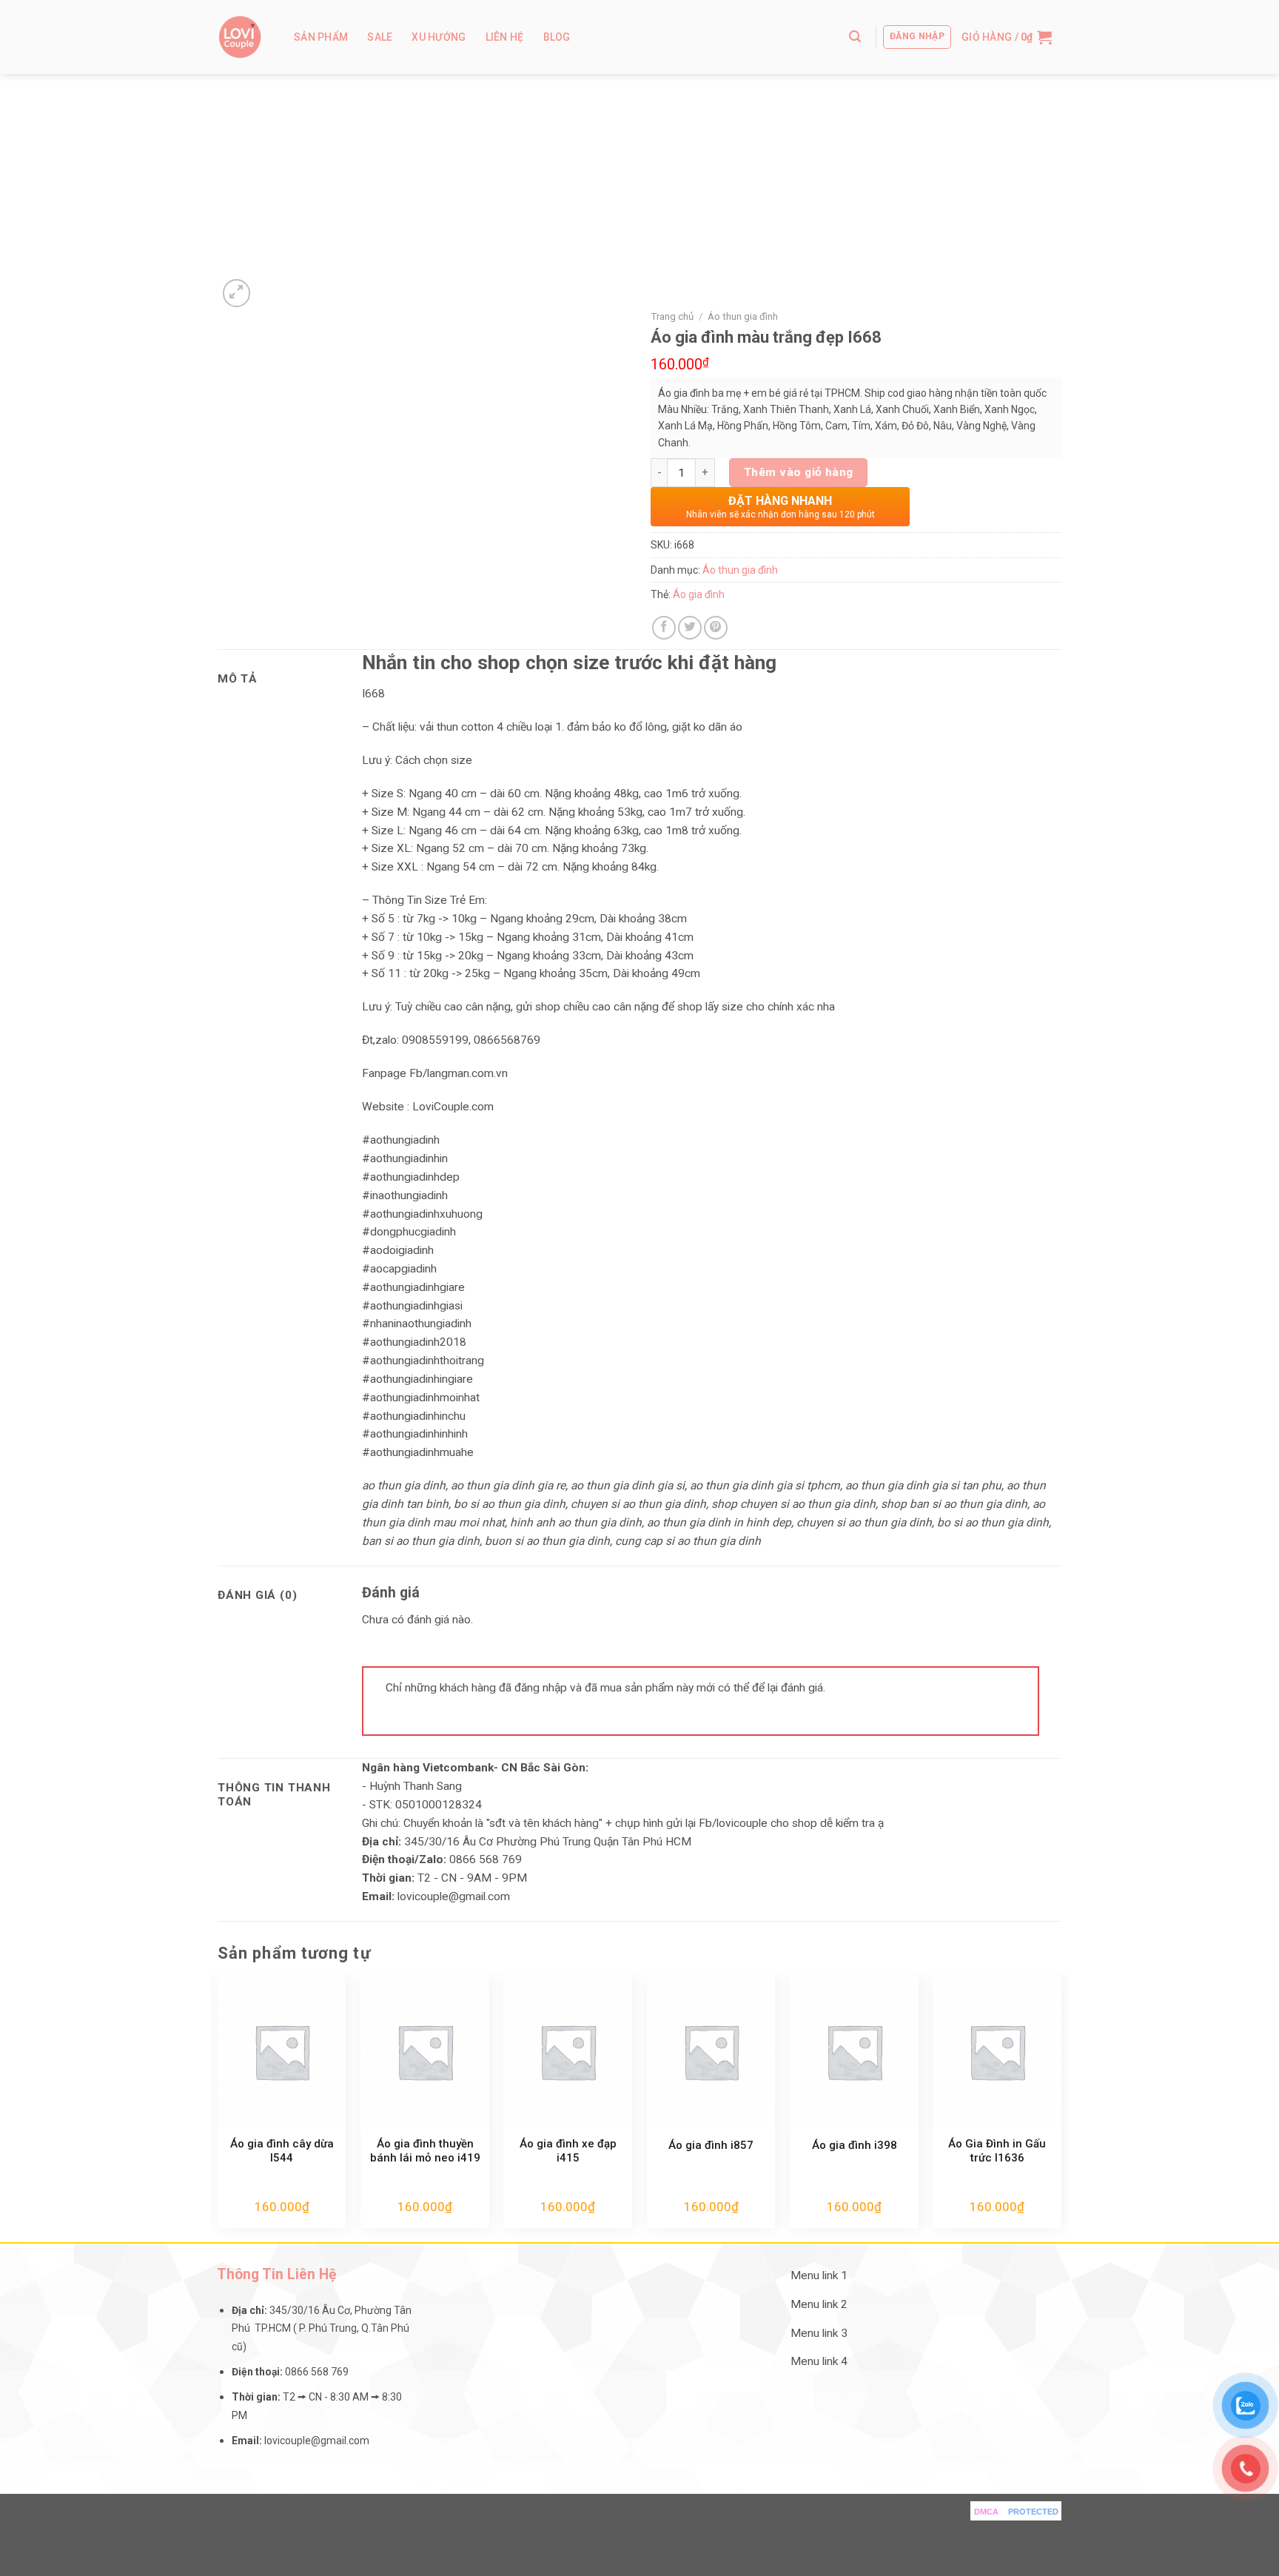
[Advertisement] (639, 185)
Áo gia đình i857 (711, 2145)
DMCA (986, 2512)
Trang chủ (672, 316)
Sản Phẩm (321, 37)
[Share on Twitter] (690, 628)
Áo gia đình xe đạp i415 (568, 2151)
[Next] (1061, 2107)
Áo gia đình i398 (855, 2145)
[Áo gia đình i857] (711, 2051)
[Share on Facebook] (664, 628)
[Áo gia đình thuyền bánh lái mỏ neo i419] (425, 2051)
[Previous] (218, 2107)
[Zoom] (237, 293)
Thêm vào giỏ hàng (799, 472)
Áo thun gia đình (743, 316)
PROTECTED (1033, 2512)
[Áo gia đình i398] (854, 2051)
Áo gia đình (699, 594)
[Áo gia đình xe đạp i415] (568, 2051)
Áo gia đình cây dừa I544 (282, 2151)
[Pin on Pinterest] (716, 628)
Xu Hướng (439, 37)
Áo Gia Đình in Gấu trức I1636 (997, 2151)
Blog (557, 37)
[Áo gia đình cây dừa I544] (282, 2051)
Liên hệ (505, 37)
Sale (380, 37)
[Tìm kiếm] (855, 37)
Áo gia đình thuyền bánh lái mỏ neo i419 (425, 2151)
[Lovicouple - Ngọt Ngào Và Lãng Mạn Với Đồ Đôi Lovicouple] (240, 37)
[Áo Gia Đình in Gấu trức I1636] (997, 2051)
